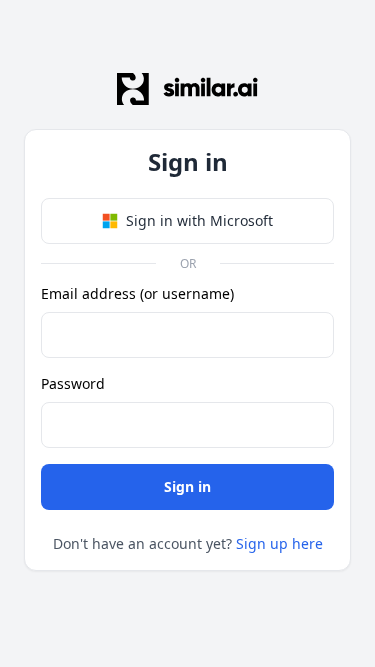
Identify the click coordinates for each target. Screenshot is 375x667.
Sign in (187, 486)
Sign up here (279, 543)
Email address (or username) (137, 293)
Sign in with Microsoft (199, 220)
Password (73, 383)
